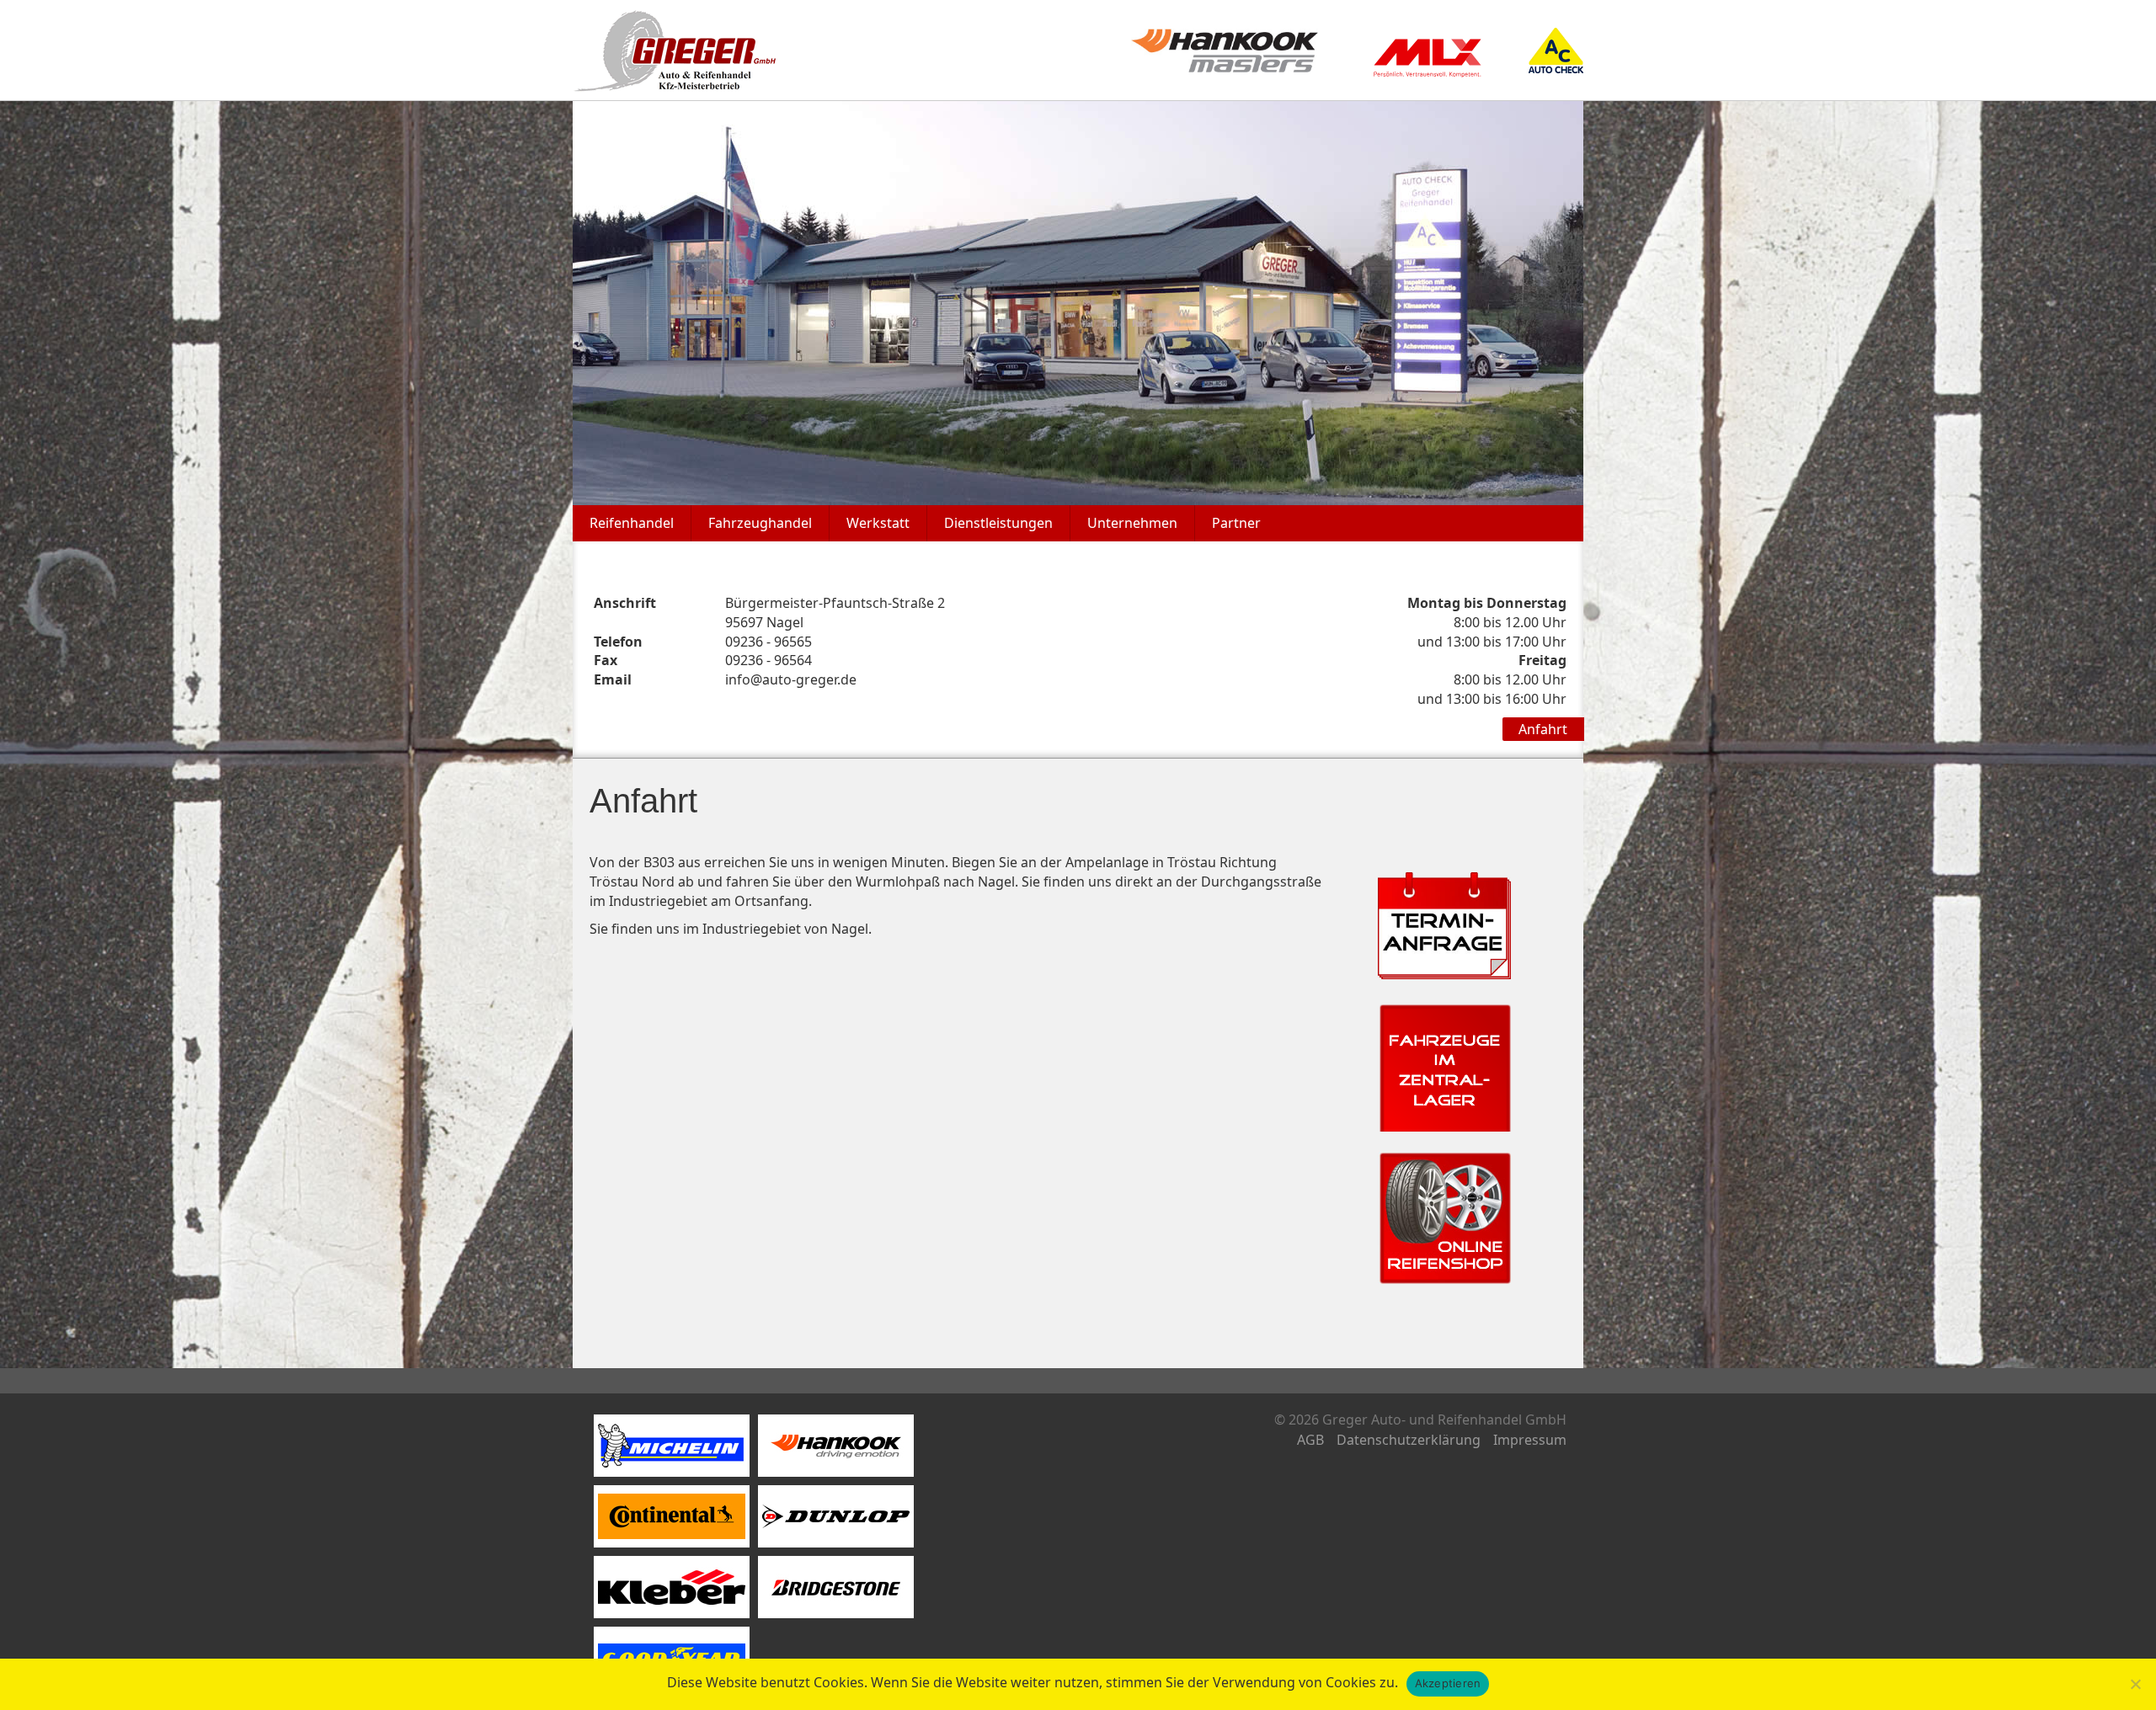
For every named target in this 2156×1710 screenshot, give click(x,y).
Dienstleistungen (998, 523)
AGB (1310, 1440)
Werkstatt (878, 523)
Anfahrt (1543, 729)
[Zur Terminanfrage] (1444, 924)
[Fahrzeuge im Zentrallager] (1444, 1063)
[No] (2135, 1684)
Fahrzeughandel (760, 523)
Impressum (1530, 1440)
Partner (1236, 523)
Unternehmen (1132, 523)
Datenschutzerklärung (1409, 1440)
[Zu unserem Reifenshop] (1444, 1216)
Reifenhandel (632, 523)
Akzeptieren (1448, 1683)
